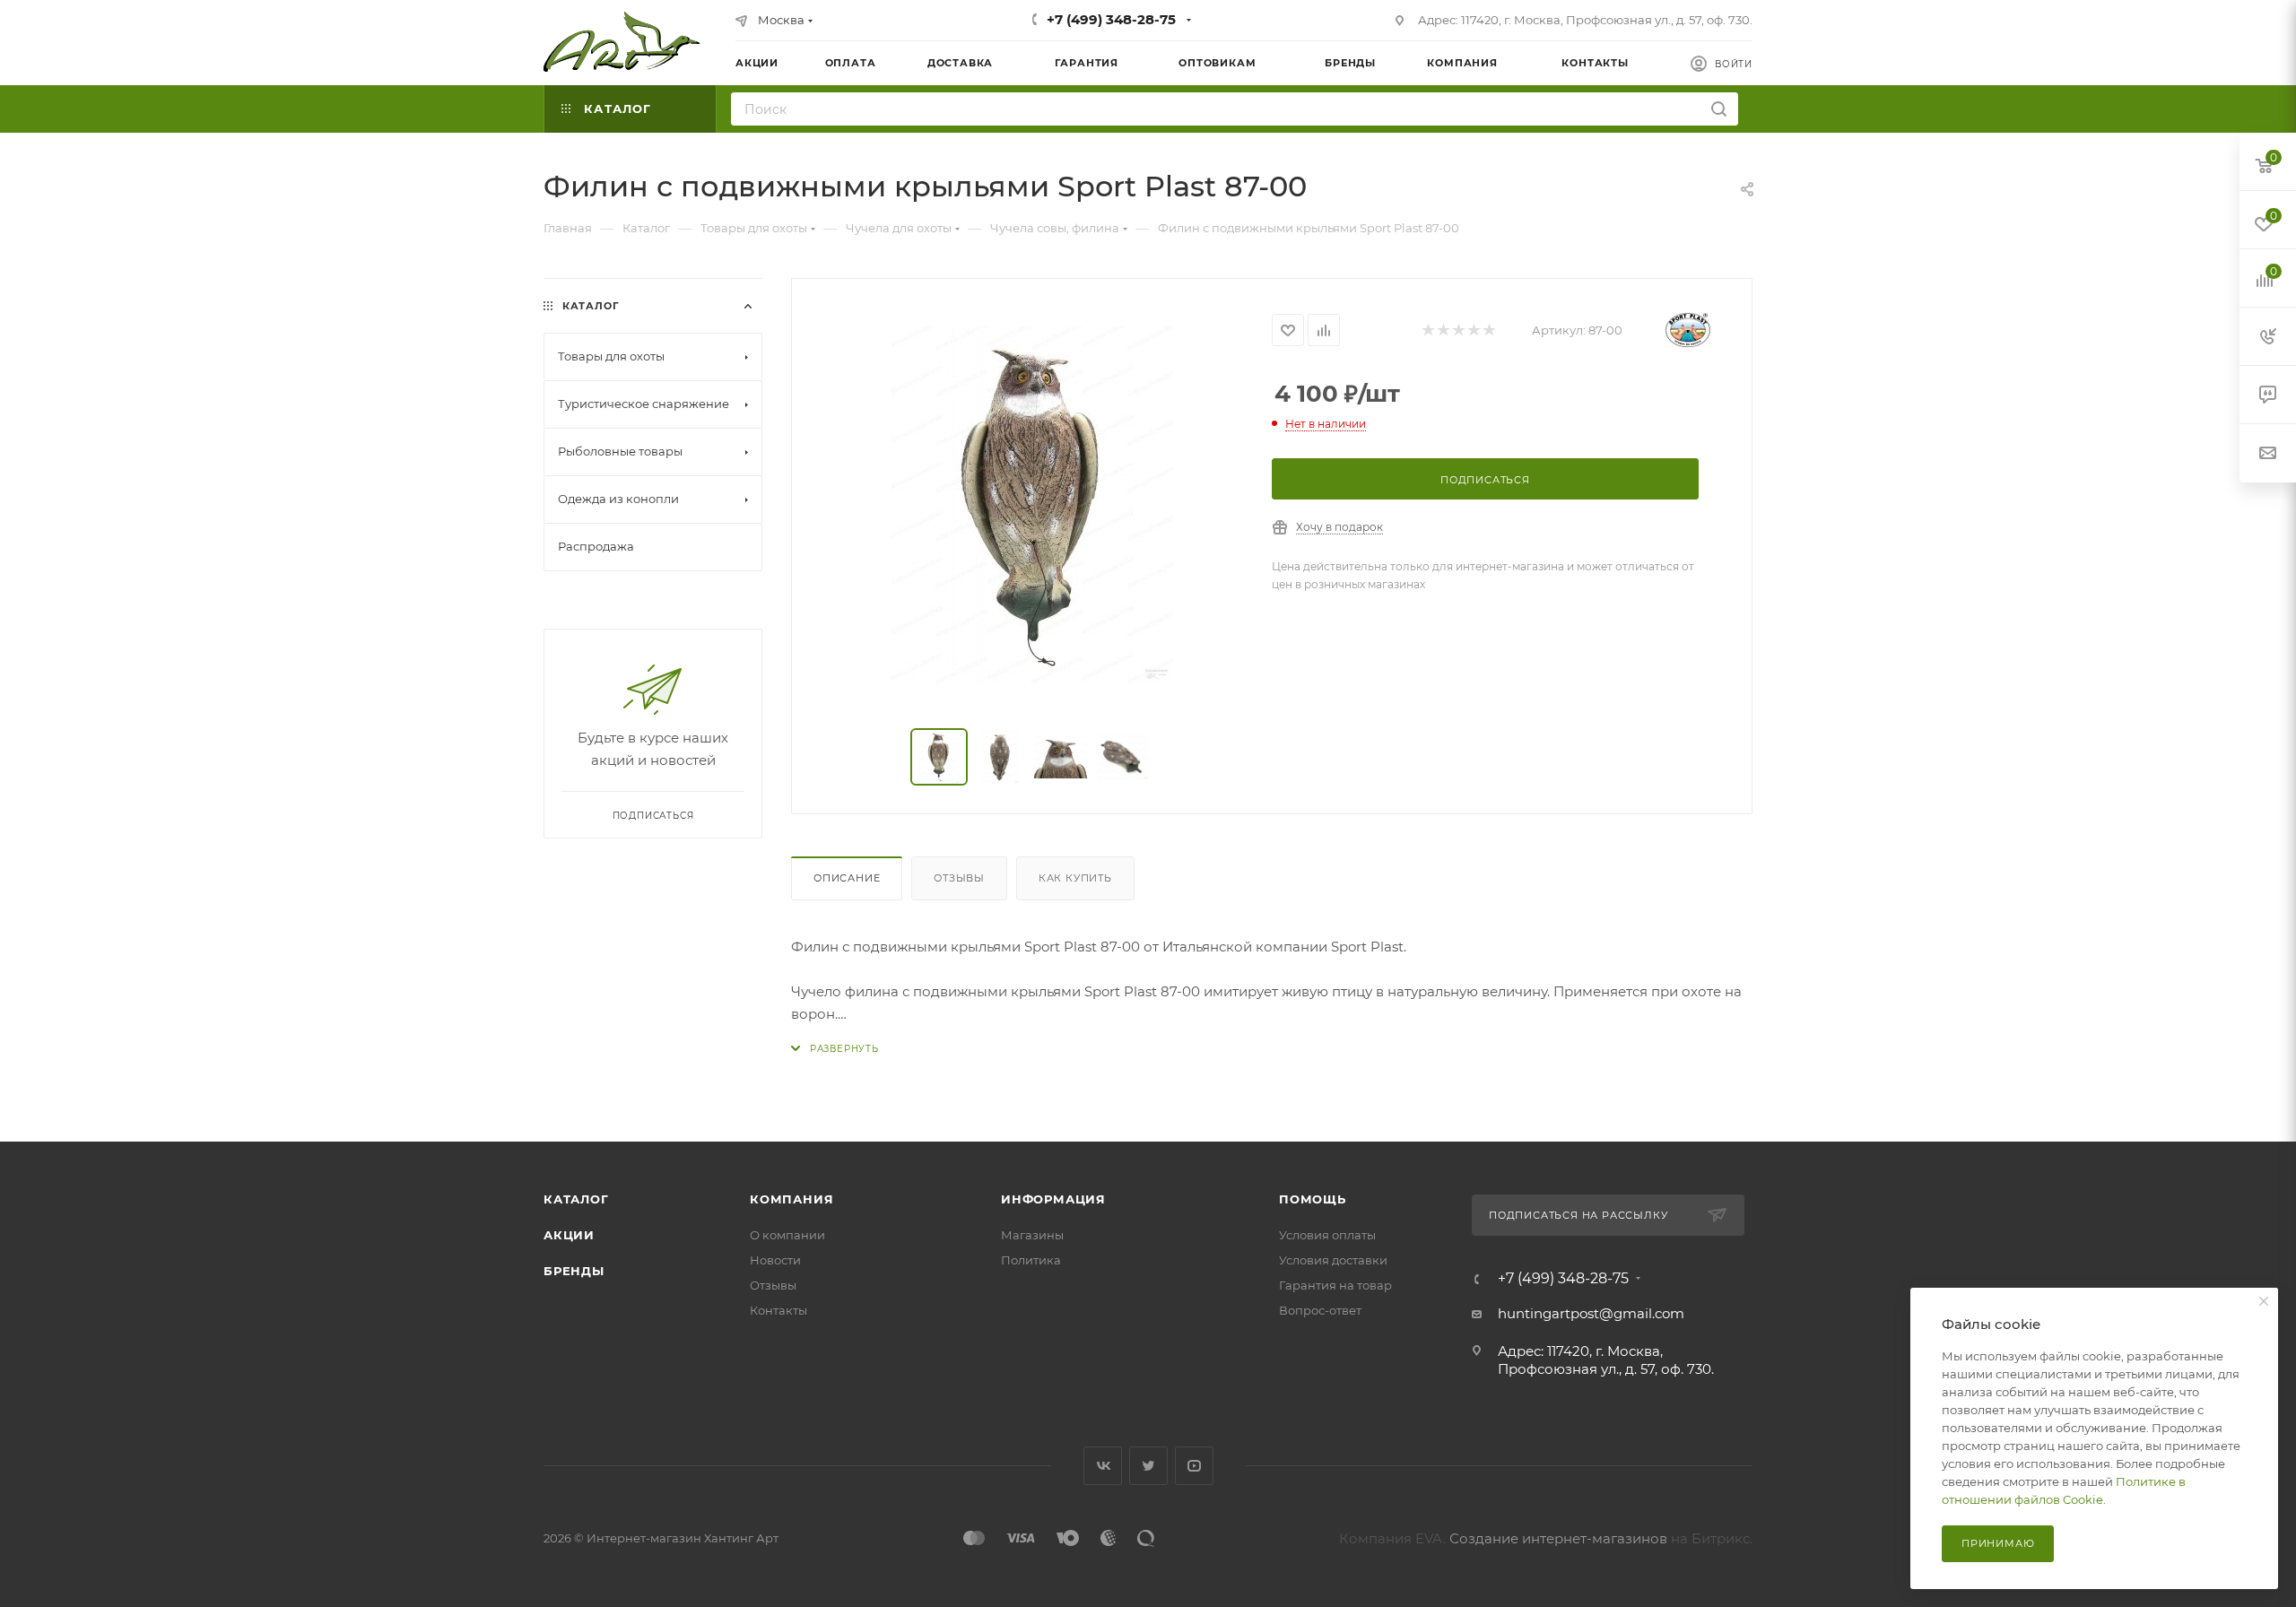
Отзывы (959, 878)
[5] (1488, 330)
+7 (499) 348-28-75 (1111, 19)
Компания (791, 1199)
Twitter (1148, 1466)
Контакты (778, 1310)
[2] (1443, 330)
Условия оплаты (1327, 1235)
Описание (847, 878)
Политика (1031, 1260)
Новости (775, 1260)
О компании (787, 1235)
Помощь (1313, 1199)
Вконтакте (1103, 1466)
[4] (1473, 330)
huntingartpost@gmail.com (1591, 1313)
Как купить (1075, 878)
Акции (569, 1235)
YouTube (1194, 1466)
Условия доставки (1333, 1260)
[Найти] (1719, 109)
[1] (1427, 330)
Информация (1053, 1199)
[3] (1458, 330)
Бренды (574, 1271)
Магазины (1032, 1235)
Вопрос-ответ (1320, 1310)
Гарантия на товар (1335, 1285)
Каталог (576, 1199)
